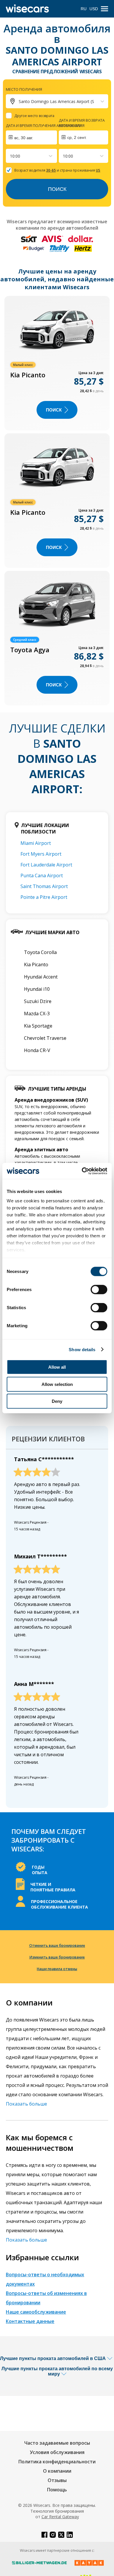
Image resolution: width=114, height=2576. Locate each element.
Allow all (57, 1367)
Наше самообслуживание (36, 2312)
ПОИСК (54, 410)
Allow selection (57, 1384)
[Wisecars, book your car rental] (27, 9)
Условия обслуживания (57, 2452)
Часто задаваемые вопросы (57, 2443)
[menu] (104, 9)
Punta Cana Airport (42, 875)
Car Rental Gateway (60, 2517)
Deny (57, 1401)
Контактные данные (30, 2321)
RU (84, 9)
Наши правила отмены (57, 1969)
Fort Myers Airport (41, 854)
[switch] (99, 1290)
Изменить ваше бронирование (57, 1957)
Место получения (24, 89)
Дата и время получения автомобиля (44, 125)
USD (94, 9)
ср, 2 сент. (77, 137)
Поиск (57, 189)
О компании (57, 2471)
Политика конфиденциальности (57, 2462)
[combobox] (11, 156)
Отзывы (57, 2480)
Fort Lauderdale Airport (46, 865)
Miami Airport (36, 843)
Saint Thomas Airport (44, 886)
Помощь (57, 2490)
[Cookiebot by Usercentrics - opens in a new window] (82, 1171)
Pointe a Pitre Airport (44, 897)
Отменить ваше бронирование (57, 1945)
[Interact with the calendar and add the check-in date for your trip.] (31, 137)
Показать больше (26, 2104)
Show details (82, 1349)
